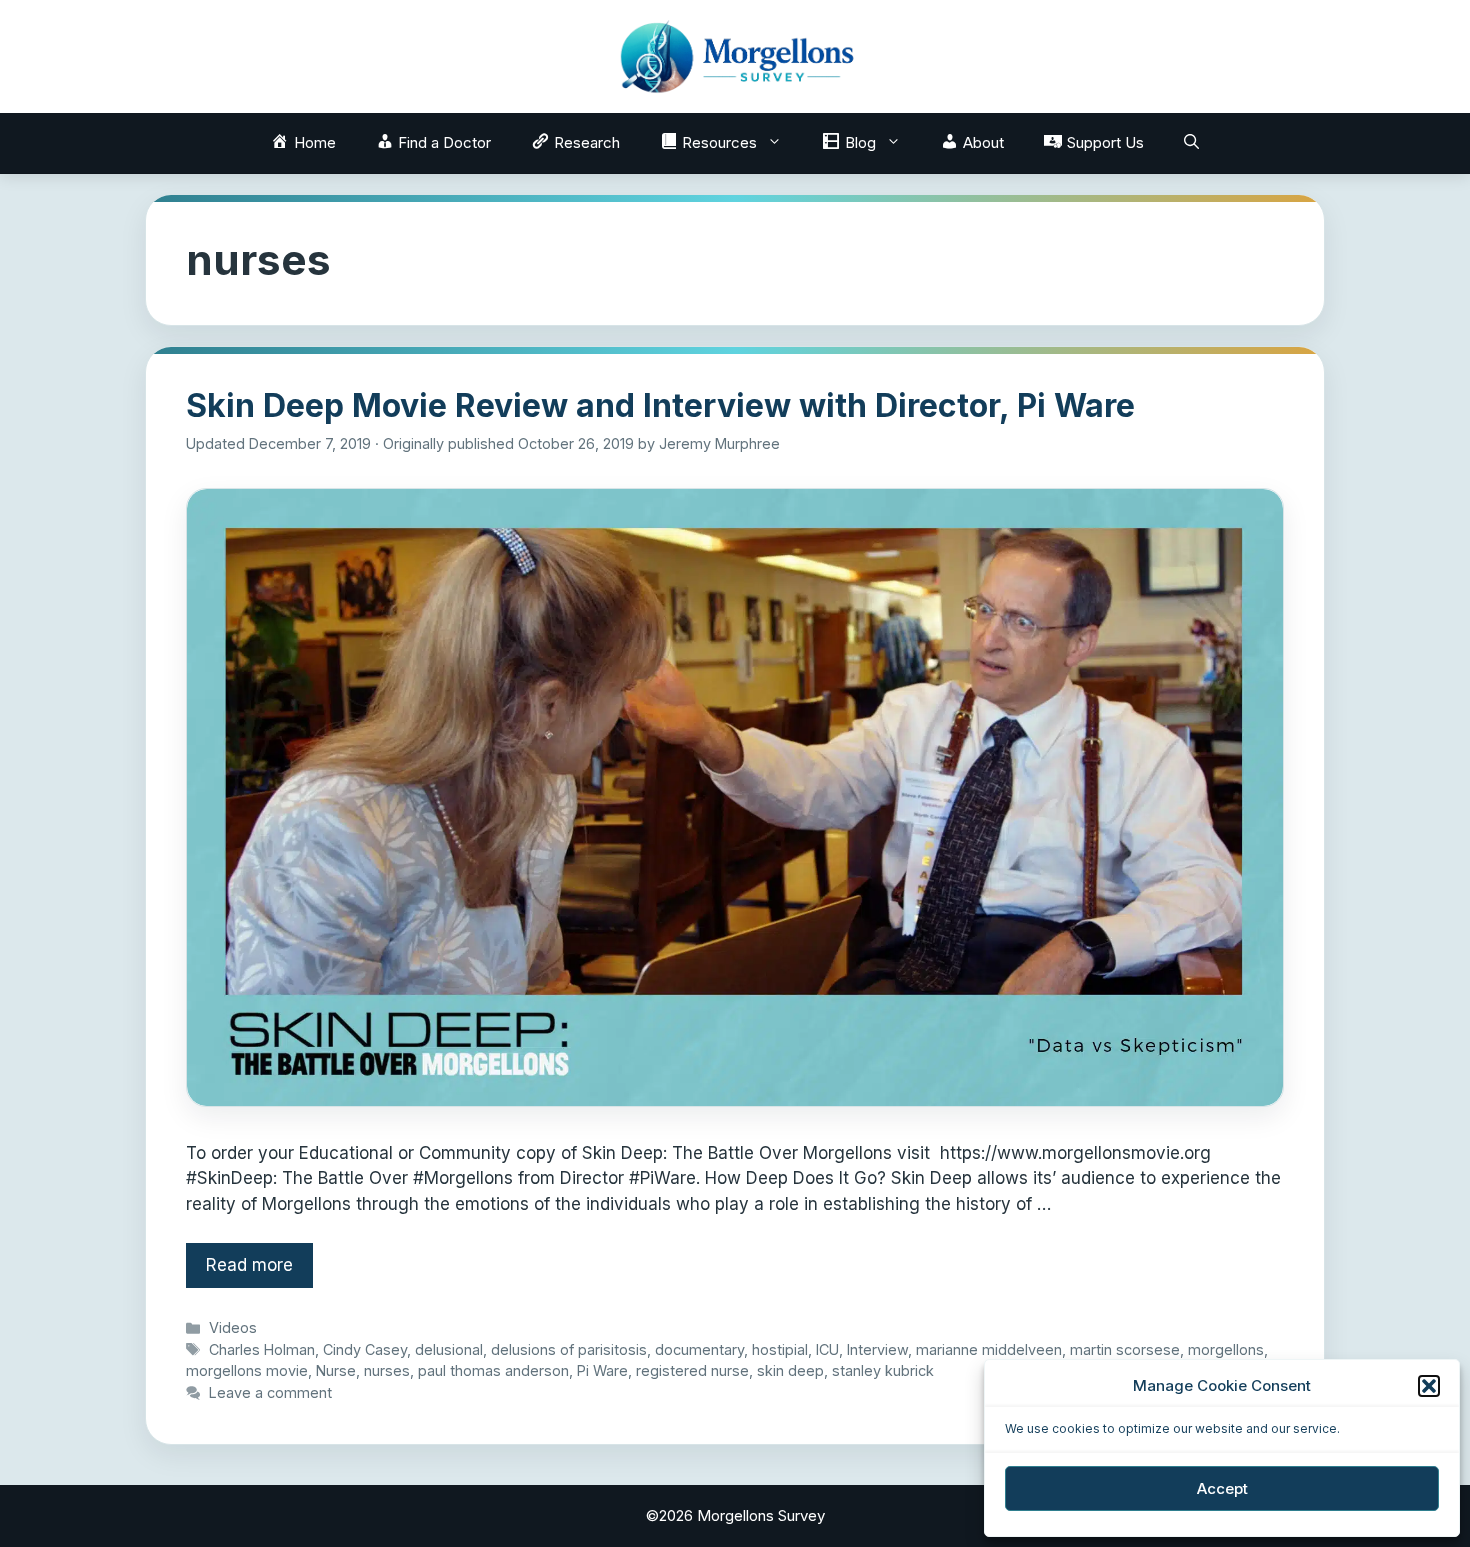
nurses (387, 1370)
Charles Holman (262, 1349)
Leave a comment (270, 1392)
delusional (449, 1349)
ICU (827, 1349)
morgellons (1226, 1349)
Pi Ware (602, 1370)
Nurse (336, 1370)
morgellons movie (247, 1370)
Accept (1222, 1488)
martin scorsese (1125, 1349)
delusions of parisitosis (569, 1349)
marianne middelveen (989, 1349)
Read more (249, 1265)
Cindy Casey (365, 1349)
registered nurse (692, 1370)
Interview (877, 1349)
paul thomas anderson (493, 1370)
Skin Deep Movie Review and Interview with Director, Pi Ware (660, 405)
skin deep (790, 1370)
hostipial (780, 1349)
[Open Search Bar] (1191, 143)
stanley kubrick (883, 1370)
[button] (1429, 1386)
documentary (699, 1349)
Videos (233, 1327)
